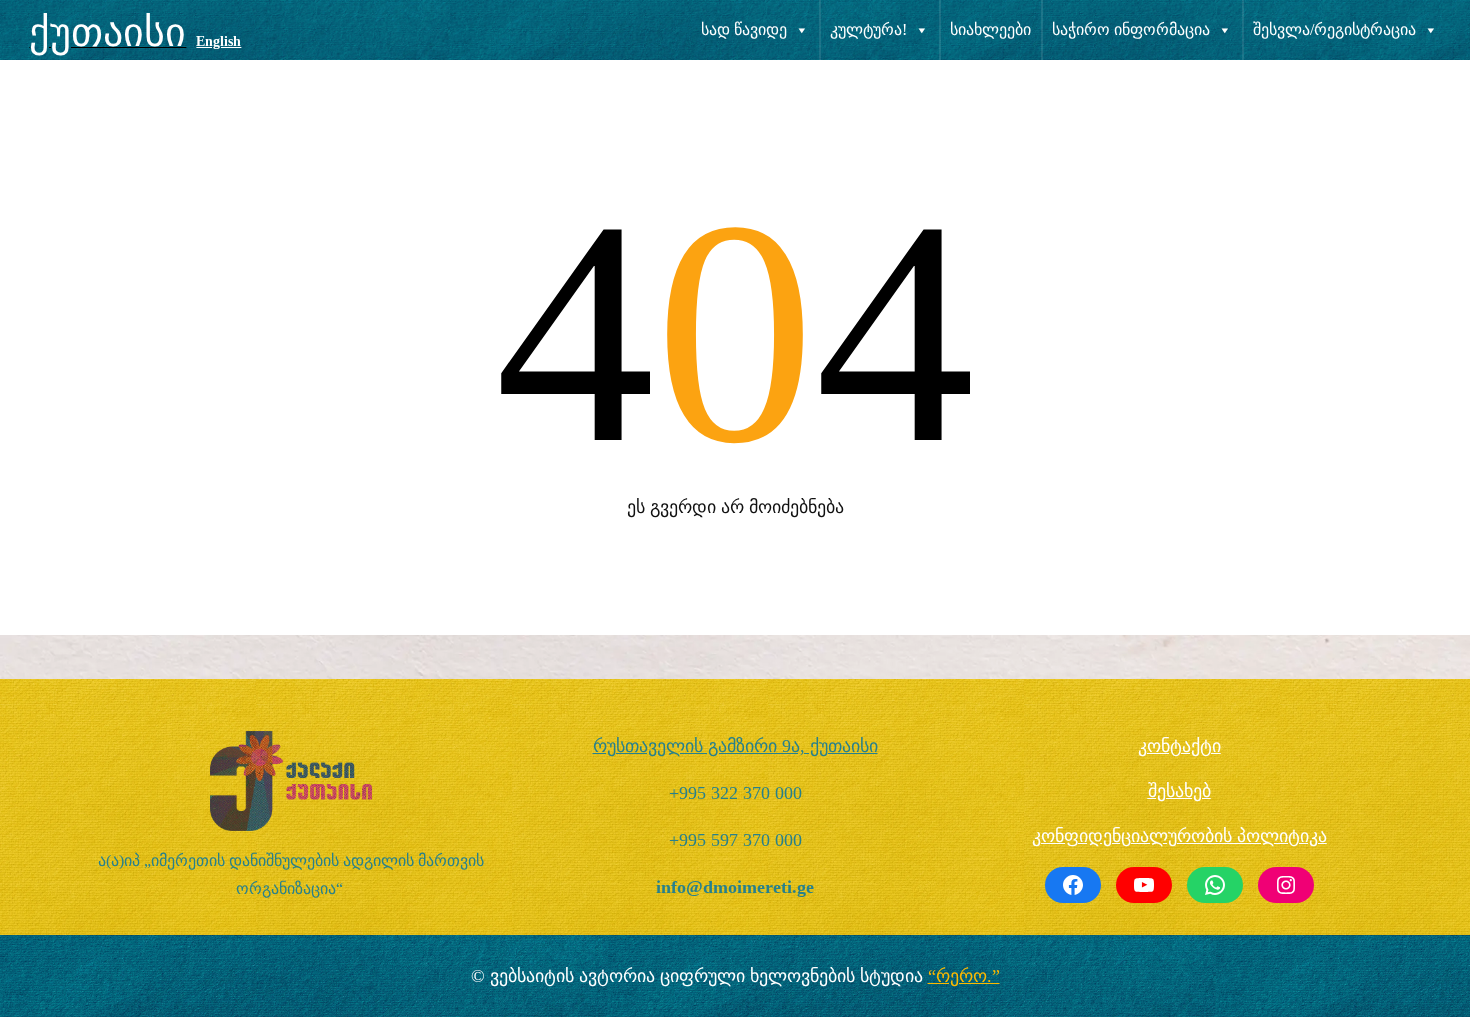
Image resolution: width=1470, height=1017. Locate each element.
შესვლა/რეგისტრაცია (1334, 29)
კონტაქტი (1179, 746)
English (218, 41)
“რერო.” (964, 976)
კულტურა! (868, 29)
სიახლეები (990, 29)
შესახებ (1179, 791)
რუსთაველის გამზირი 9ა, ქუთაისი (735, 746)
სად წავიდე (744, 29)
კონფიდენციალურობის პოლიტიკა (1179, 836)
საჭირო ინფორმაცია (1131, 29)
